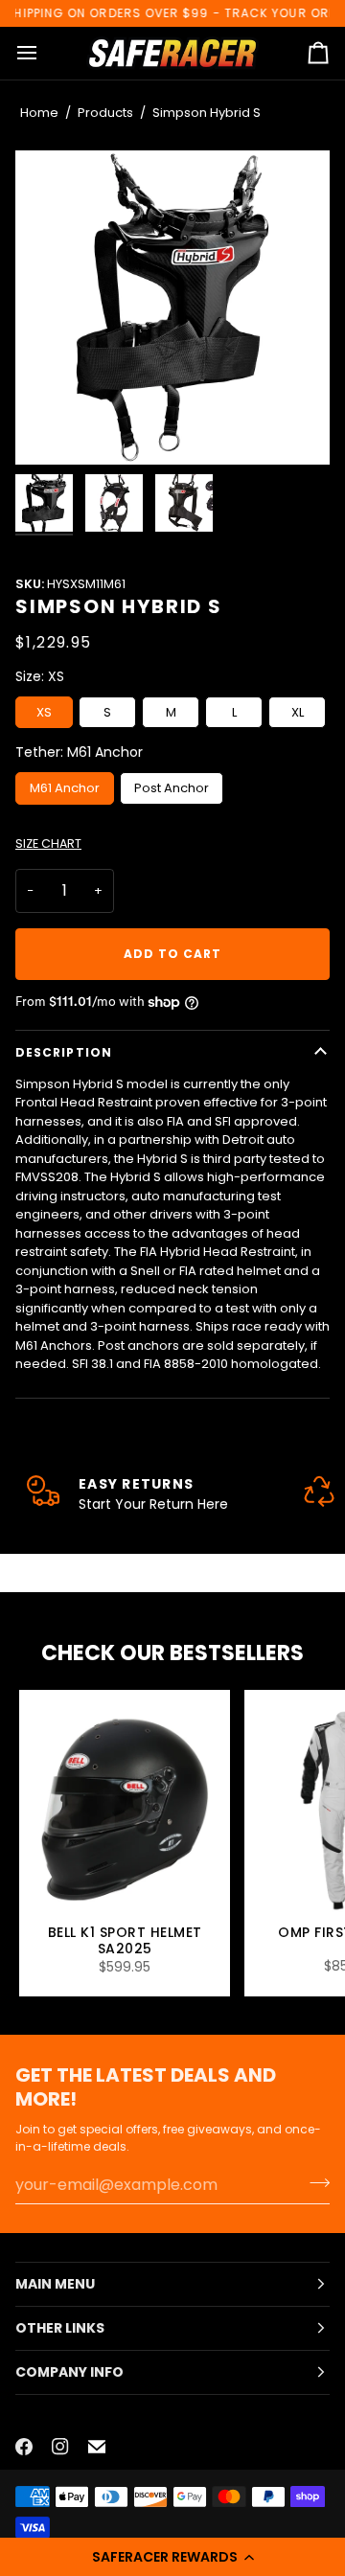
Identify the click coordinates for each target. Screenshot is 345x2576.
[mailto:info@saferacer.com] (97, 2447)
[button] (172, 2557)
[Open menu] (44, 54)
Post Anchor (172, 788)
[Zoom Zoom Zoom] (172, 308)
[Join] (314, 2182)
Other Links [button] (60, 2328)
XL (298, 712)
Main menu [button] (55, 2284)
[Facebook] (24, 2447)
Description (64, 1052)
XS (44, 712)
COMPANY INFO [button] (69, 2372)
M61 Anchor (65, 788)
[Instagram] (60, 2447)
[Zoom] (172, 308)
